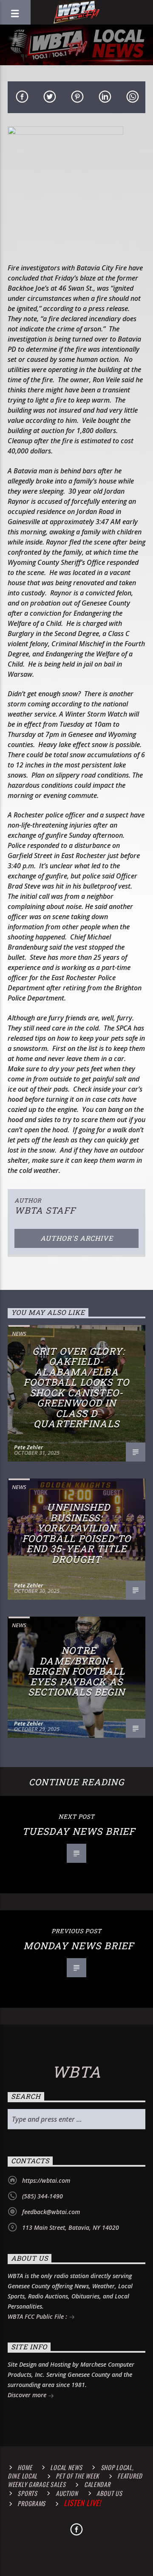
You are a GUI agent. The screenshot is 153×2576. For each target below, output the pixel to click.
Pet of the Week (77, 2476)
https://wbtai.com (46, 2180)
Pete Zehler (28, 1447)
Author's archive (77, 1238)
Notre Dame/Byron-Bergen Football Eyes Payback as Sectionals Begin (77, 1671)
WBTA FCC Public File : (38, 2316)
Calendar (97, 2484)
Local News (66, 2467)
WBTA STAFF (45, 1210)
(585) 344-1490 (42, 2196)
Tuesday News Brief (79, 1831)
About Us (109, 2493)
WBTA (77, 2072)
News (19, 1334)
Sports (27, 2493)
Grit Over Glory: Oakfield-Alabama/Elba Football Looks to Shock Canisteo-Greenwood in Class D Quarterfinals (76, 1388)
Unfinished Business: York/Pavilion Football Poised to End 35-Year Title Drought (76, 1533)
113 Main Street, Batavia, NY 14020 (71, 2227)
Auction (67, 2493)
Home (25, 2467)
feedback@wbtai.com (51, 2212)
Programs (31, 2503)
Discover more (28, 2395)
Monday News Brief (79, 1946)
